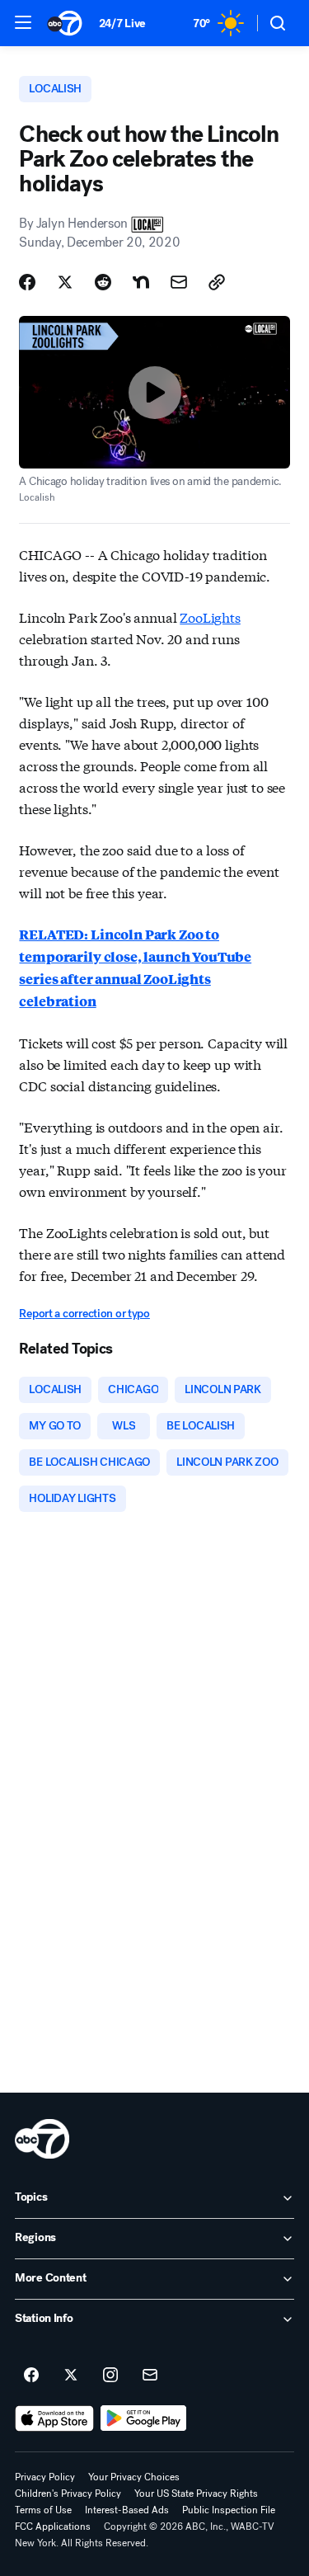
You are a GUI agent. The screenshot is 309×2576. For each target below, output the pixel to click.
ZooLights (210, 617)
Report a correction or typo (84, 1314)
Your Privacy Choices (134, 2477)
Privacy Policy (45, 2477)
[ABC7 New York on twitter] (71, 2376)
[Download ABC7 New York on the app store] (54, 2418)
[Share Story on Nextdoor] (141, 282)
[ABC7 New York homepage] (65, 23)
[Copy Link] (217, 282)
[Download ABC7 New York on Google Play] (144, 2418)
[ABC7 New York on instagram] (110, 2376)
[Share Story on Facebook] (27, 282)
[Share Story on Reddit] (103, 282)
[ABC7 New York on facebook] (31, 2376)
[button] (23, 22)
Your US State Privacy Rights (196, 2494)
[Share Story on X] (65, 282)
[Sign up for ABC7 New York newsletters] (150, 2376)
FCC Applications (53, 2527)
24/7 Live (122, 24)
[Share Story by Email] (179, 282)
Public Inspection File (229, 2510)
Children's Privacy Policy (68, 2494)
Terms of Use (43, 2510)
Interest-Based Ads (127, 2510)
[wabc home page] (42, 2139)
